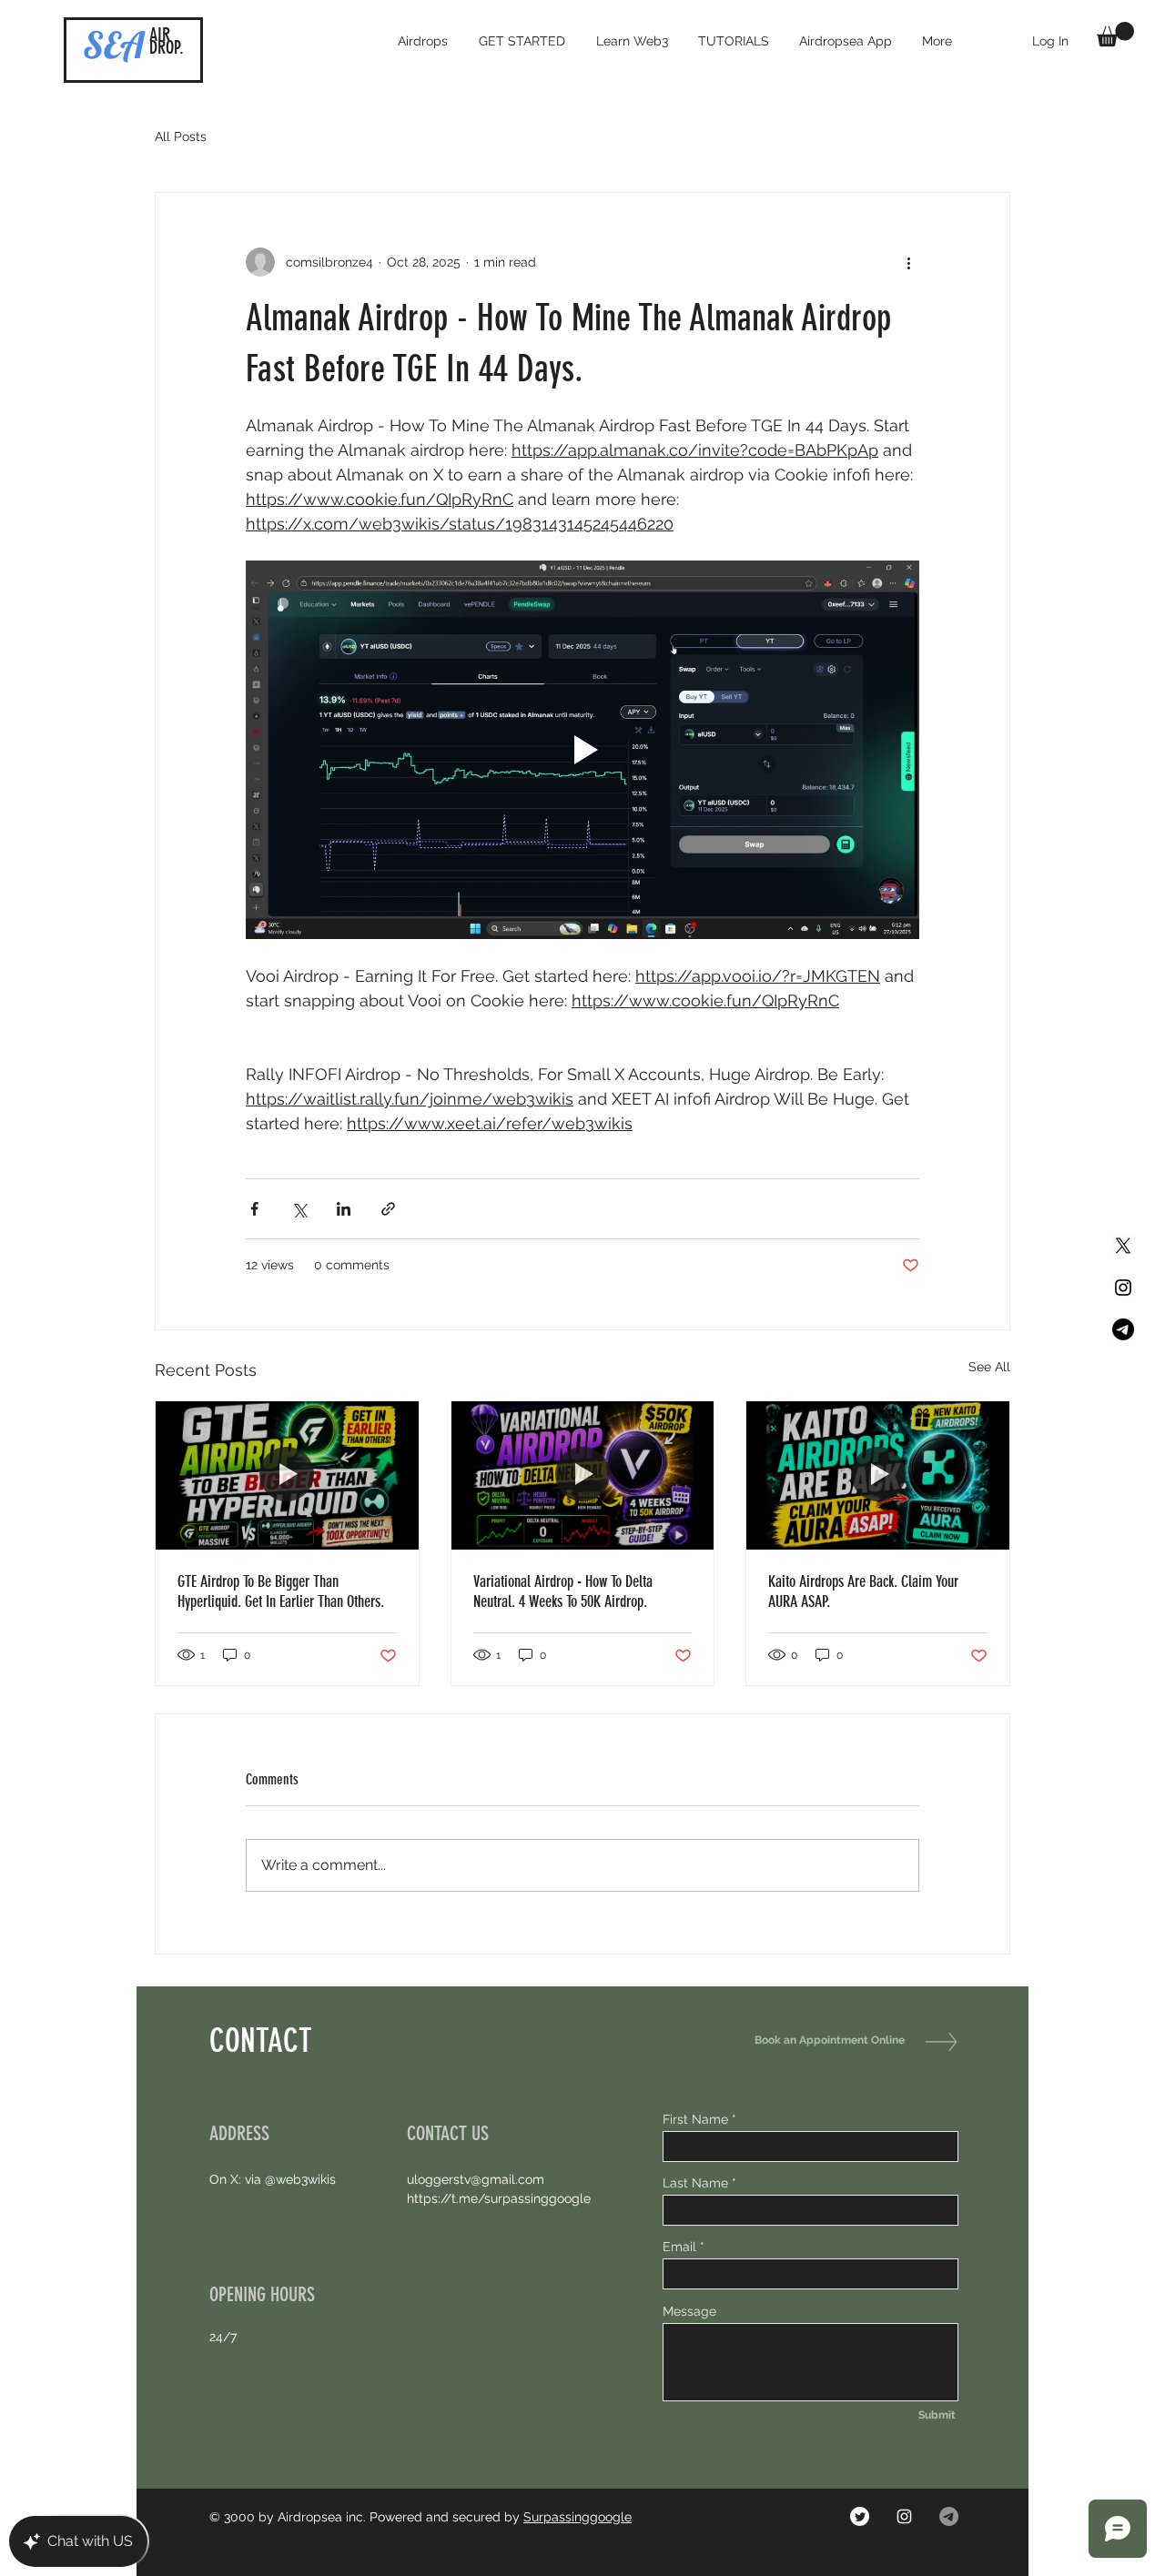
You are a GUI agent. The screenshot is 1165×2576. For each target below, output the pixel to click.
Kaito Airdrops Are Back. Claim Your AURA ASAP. (863, 1591)
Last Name (695, 2183)
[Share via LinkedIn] (344, 1209)
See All (989, 1367)
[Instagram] (904, 2516)
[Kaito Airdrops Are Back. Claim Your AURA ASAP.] (878, 1475)
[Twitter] (860, 2516)
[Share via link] (388, 1209)
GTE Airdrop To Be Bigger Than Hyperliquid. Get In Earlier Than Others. (281, 1591)
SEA (114, 45)
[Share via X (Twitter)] (299, 1209)
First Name (695, 2119)
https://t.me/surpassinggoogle (499, 2198)
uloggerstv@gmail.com (476, 2179)
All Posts (181, 136)
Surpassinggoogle (577, 2517)
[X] (1123, 1246)
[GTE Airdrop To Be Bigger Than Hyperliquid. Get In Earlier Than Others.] (287, 1475)
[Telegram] (1123, 1329)
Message (689, 2311)
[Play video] (582, 750)
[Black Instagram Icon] (1123, 1288)
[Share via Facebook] (254, 1209)
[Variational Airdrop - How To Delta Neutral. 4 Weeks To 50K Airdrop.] (583, 1475)
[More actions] (908, 262)
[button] (1115, 34)
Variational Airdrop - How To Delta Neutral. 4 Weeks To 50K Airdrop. (563, 1591)
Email (679, 2247)
